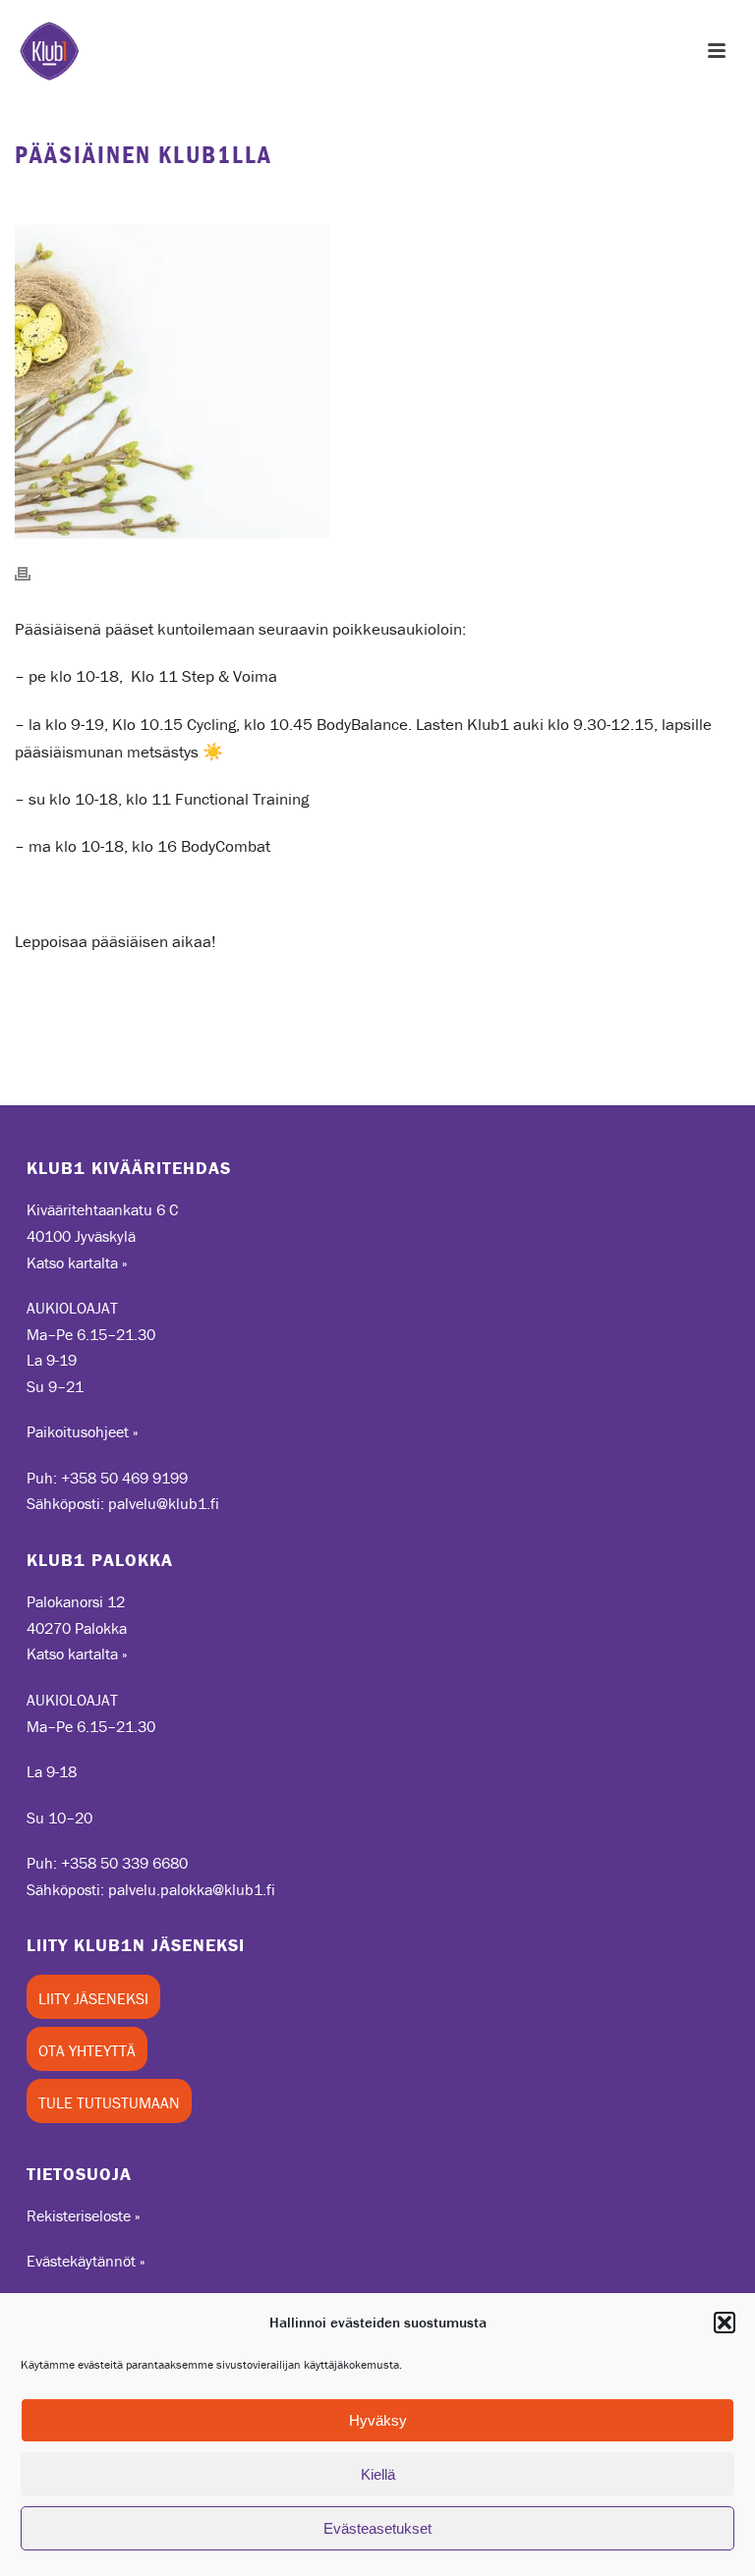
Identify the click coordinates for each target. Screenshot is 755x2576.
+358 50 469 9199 (124, 1478)
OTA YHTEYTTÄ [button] (87, 2050)
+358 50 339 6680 (124, 1863)
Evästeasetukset (377, 2528)
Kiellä (378, 2474)
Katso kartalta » (77, 1262)
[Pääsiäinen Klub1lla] (377, 381)
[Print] (32, 572)
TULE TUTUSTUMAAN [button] (109, 2102)
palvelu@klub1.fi (164, 1503)
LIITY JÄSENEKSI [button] (93, 1998)
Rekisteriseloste (79, 2215)
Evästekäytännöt (81, 2261)
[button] (725, 2323)
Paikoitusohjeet (78, 1431)
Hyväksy (378, 2420)
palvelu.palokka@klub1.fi (192, 1889)
